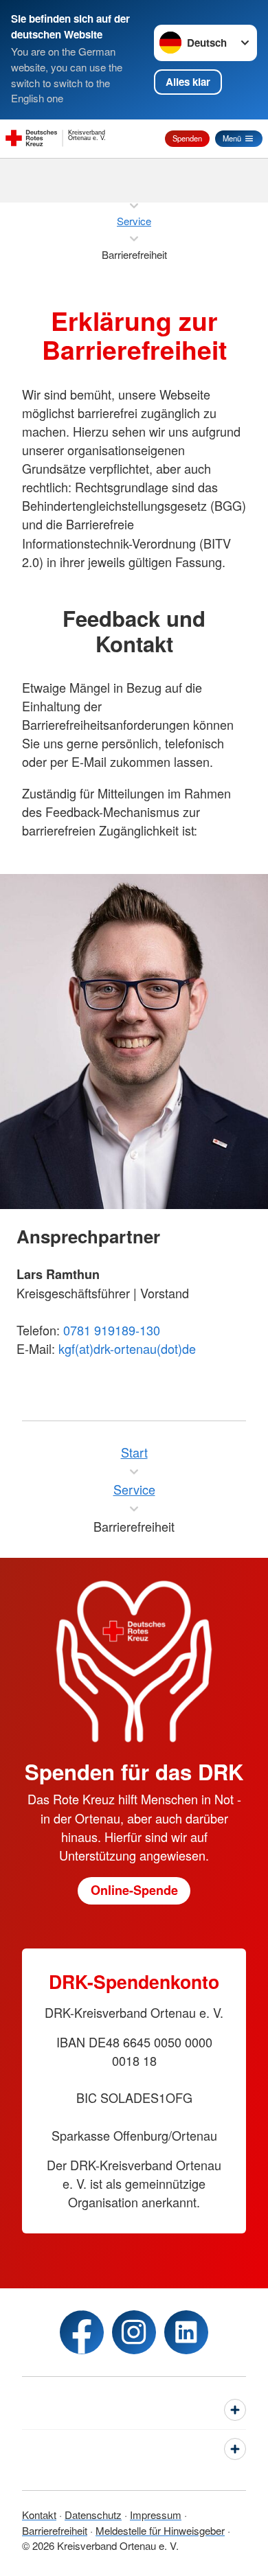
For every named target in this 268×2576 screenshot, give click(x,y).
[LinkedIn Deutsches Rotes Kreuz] (186, 2332)
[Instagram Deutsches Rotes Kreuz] (134, 2332)
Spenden (187, 138)
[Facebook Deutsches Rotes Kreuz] (82, 2332)
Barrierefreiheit (55, 2530)
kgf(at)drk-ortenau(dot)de (127, 1348)
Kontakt (39, 2515)
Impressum (156, 2515)
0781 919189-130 (112, 1330)
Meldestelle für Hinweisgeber (160, 2530)
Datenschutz (93, 2515)
